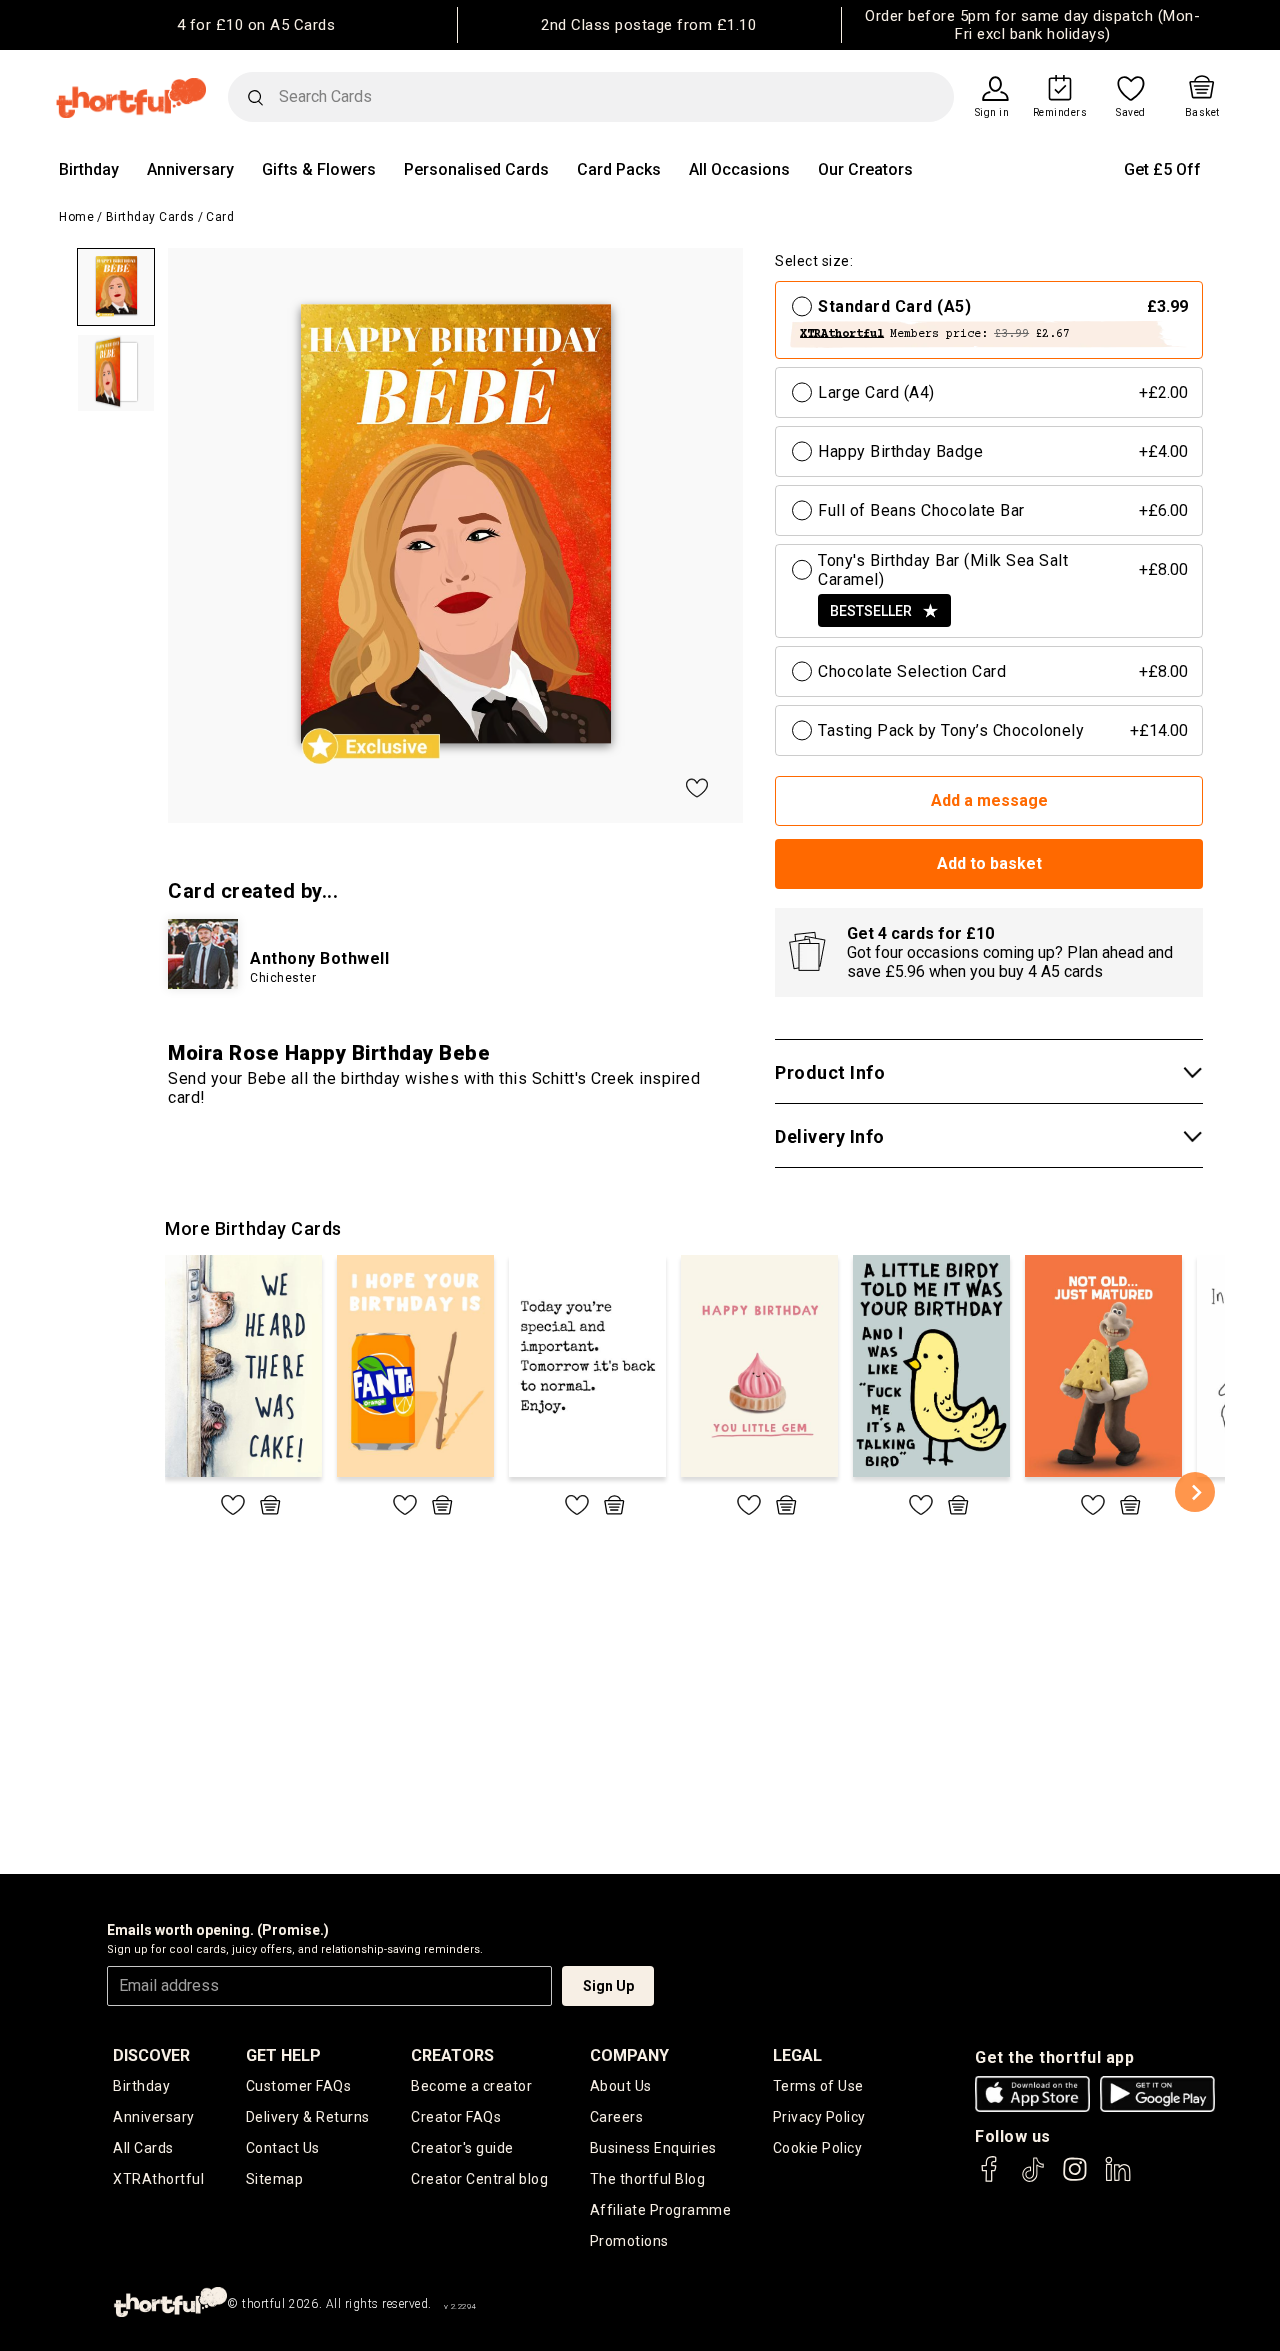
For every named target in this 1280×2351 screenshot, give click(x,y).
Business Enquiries (653, 2148)
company (629, 2055)
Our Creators (865, 169)
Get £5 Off (1162, 169)
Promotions (629, 2241)
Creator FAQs (456, 2117)
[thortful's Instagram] (1075, 2178)
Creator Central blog (479, 2179)
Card (220, 217)
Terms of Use (818, 2086)
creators (452, 2055)
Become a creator (471, 2086)
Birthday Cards (150, 217)
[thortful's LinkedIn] (1118, 2178)
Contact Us (283, 2148)
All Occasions (739, 169)
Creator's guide (462, 2148)
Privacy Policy (819, 2117)
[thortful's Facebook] (990, 2178)
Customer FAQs (299, 2086)
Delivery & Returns (308, 2117)
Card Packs (619, 169)
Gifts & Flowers (319, 169)
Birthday (89, 169)
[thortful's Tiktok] (1033, 2178)
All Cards (143, 2148)
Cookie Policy (818, 2148)
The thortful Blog (648, 2179)
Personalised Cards (476, 169)
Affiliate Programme (661, 2210)
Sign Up (608, 1986)
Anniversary (190, 169)
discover (151, 2055)
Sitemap (275, 2179)
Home (76, 217)
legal (797, 2055)
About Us (621, 2086)
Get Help (283, 2055)
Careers (617, 2117)
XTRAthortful (158, 2179)
